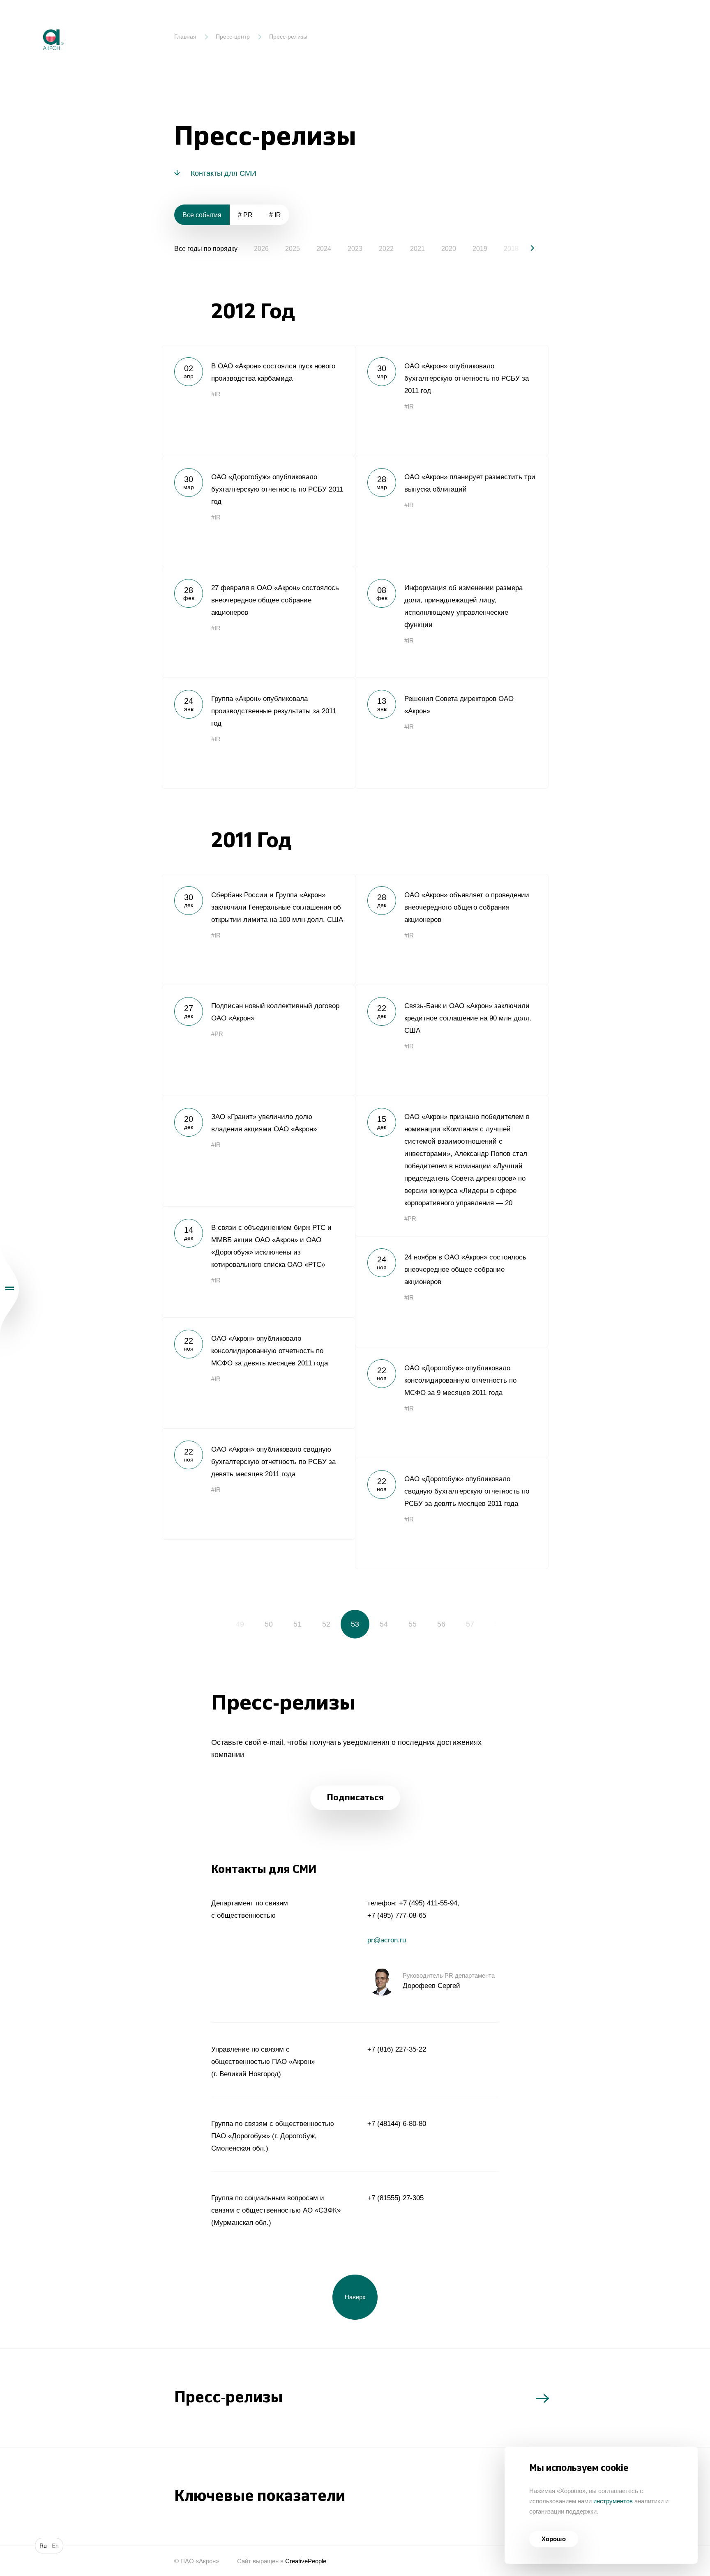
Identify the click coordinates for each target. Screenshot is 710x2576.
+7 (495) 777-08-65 (397, 1915)
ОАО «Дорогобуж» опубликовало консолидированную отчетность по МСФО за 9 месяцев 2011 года (452, 1402)
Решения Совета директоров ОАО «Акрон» (452, 733)
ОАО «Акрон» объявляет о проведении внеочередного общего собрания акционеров (452, 929)
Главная (185, 37)
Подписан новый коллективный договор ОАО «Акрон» (258, 1040)
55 (413, 1624)
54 (384, 1624)
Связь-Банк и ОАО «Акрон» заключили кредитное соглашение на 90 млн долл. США (452, 1040)
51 (297, 1624)
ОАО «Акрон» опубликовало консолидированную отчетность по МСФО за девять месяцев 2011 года (258, 1373)
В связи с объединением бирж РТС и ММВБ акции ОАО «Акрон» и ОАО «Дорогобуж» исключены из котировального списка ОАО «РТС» (258, 1262)
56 (441, 1624)
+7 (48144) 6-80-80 (397, 2124)
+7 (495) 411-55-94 (428, 1903)
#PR (217, 1034)
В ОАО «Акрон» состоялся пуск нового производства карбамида (258, 400)
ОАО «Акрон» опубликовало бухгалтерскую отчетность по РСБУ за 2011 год (452, 400)
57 (470, 1624)
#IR (216, 394)
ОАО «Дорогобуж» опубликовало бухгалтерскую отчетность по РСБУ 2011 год (258, 511)
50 (269, 1624)
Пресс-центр (233, 37)
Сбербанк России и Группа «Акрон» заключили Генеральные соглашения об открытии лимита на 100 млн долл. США (258, 929)
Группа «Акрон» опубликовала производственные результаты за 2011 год (258, 733)
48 (211, 1624)
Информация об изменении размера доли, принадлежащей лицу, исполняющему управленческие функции (452, 622)
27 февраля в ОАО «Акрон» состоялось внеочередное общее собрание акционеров (258, 622)
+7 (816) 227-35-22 (397, 2049)
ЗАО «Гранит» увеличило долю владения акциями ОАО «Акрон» (258, 1151)
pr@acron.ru (387, 1940)
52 (326, 1624)
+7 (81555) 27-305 (395, 2198)
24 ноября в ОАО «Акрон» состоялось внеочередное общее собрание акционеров (452, 1291)
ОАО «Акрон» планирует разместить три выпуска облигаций (452, 511)
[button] (526, 248)
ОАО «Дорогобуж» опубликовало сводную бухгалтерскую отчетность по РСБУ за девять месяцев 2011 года (452, 1513)
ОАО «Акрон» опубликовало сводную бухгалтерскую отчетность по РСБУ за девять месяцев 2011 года (258, 1484)
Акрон (36, 23)
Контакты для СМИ (224, 173)
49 (240, 1624)
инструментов (613, 2501)
